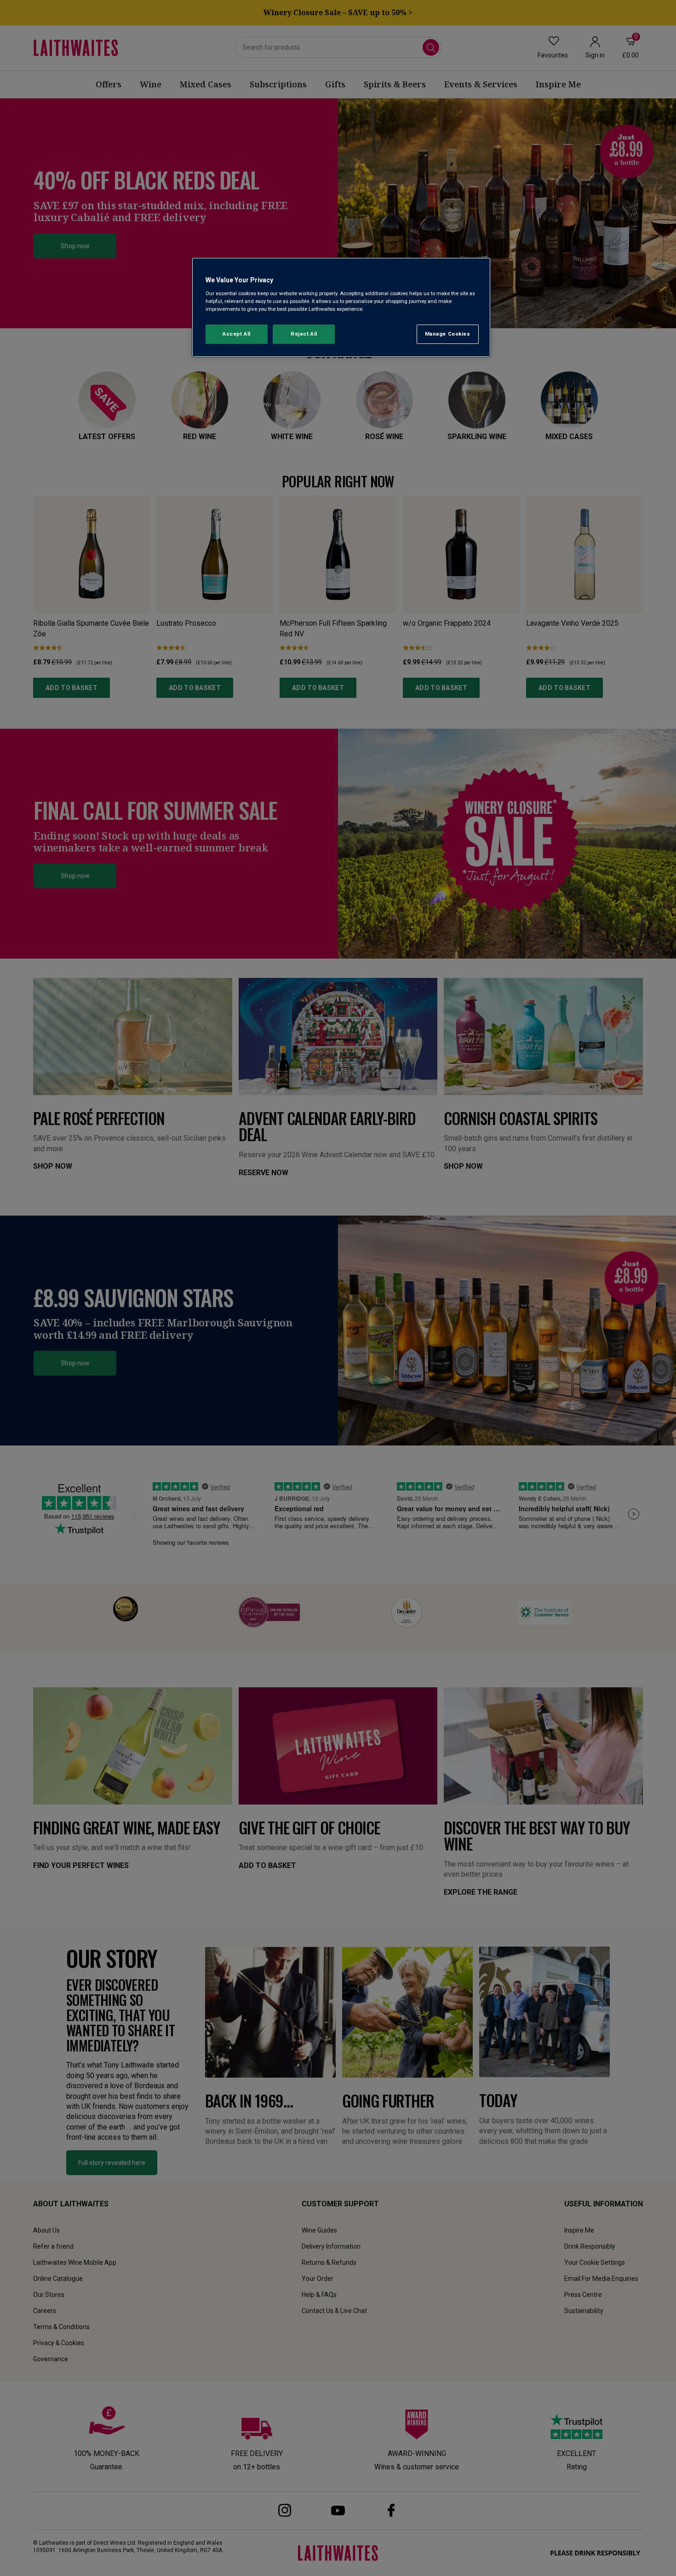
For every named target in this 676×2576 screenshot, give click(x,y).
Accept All (237, 334)
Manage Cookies (448, 334)
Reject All (304, 334)
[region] (341, 307)
